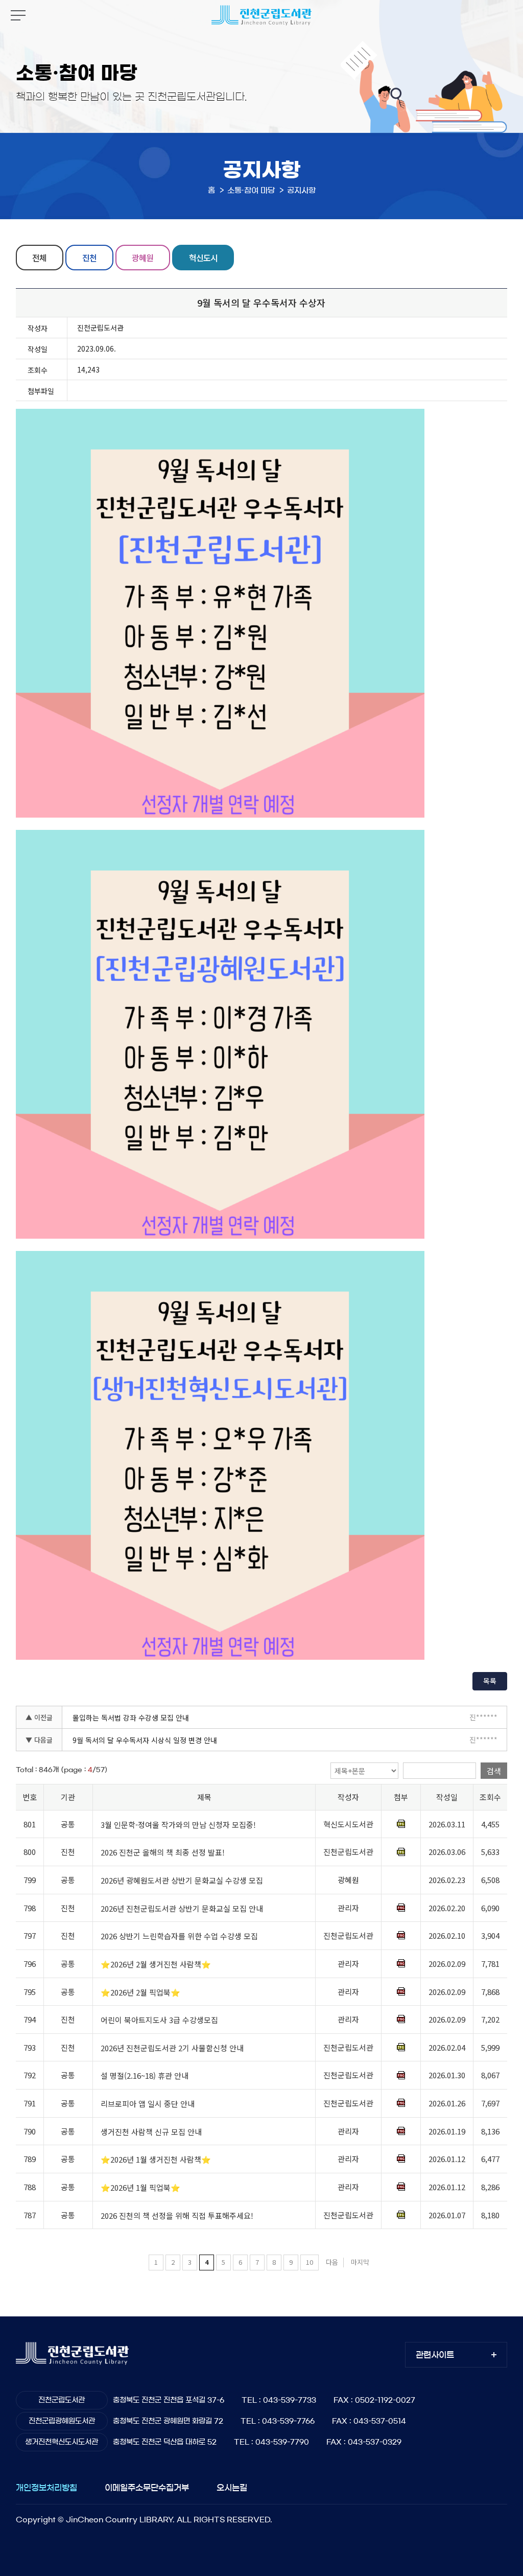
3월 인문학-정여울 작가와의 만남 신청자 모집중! (178, 1825)
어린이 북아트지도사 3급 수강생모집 (159, 2020)
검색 (494, 1771)
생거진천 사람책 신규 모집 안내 (151, 2132)
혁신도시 (203, 258)
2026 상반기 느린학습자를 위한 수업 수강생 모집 (179, 1936)
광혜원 (142, 258)
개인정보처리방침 (46, 2488)
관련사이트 (435, 2355)
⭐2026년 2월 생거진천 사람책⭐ (156, 1964)
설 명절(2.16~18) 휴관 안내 (145, 2076)
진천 (89, 258)
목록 (490, 1681)
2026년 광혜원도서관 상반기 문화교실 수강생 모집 (182, 1880)
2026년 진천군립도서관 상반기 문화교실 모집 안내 (182, 1908)
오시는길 (232, 2488)
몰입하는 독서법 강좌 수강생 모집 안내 (131, 1718)
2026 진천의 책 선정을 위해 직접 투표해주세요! (177, 2215)
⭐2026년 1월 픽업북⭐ (140, 2187)
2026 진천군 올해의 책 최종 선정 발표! (163, 1853)
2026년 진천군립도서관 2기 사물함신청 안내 (172, 2048)
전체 (39, 258)
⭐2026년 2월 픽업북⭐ (140, 1992)
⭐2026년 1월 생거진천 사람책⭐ (156, 2159)
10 (310, 2262)
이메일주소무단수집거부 (147, 2488)
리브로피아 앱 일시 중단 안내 (148, 2104)
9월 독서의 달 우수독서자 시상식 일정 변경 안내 (145, 1740)
